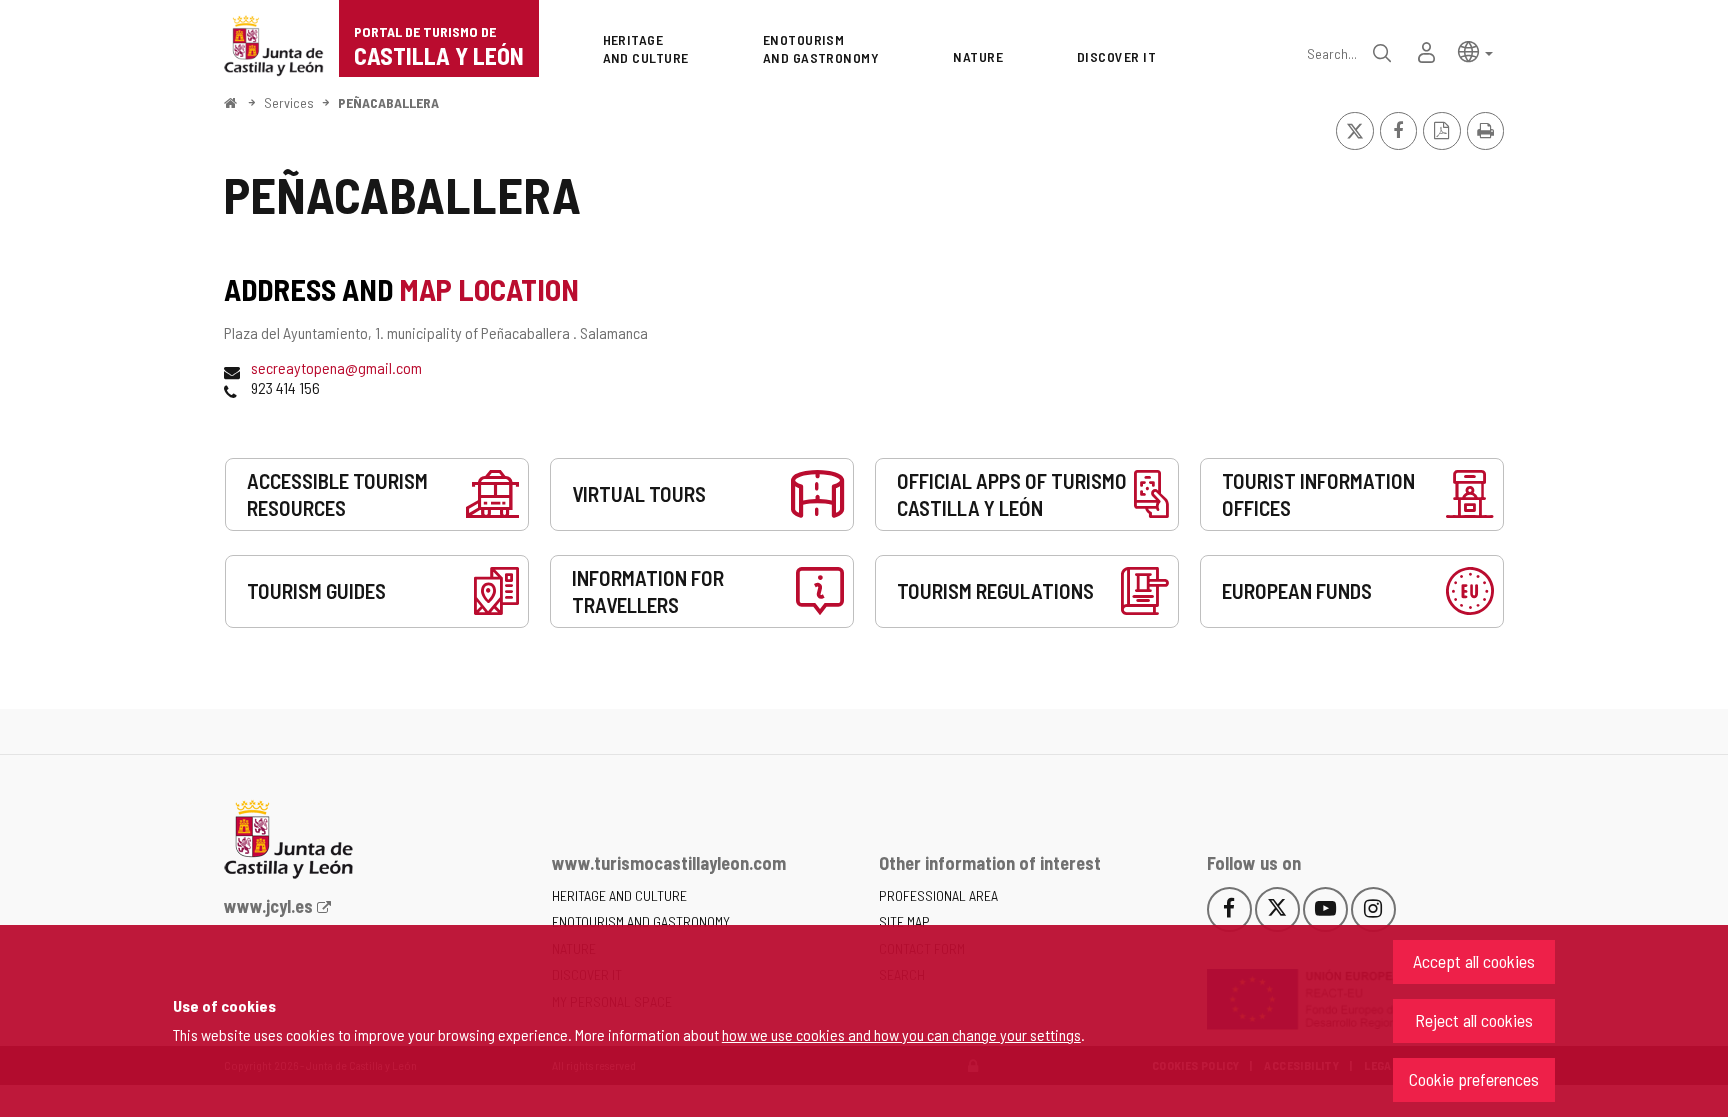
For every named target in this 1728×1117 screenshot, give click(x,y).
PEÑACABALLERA (388, 102)
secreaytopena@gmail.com (336, 367)
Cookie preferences (1474, 1079)
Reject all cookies (1474, 1020)
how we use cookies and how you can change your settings (901, 1034)
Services (289, 102)
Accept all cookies (1474, 961)
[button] (1475, 50)
